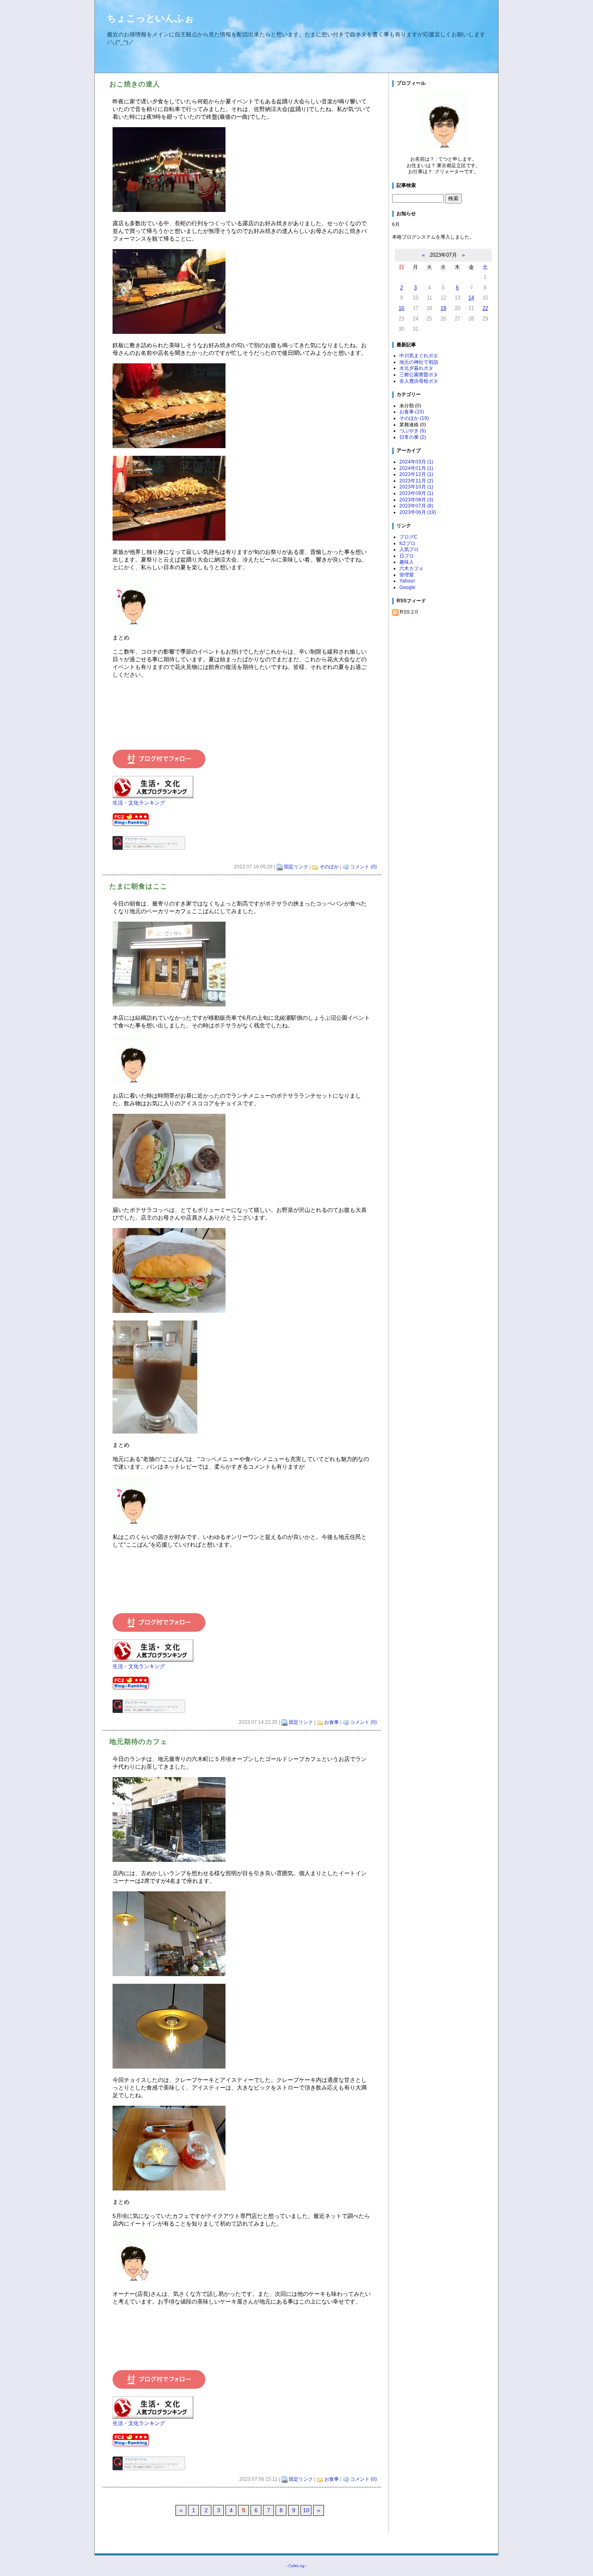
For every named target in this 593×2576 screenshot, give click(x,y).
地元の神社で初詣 (419, 362)
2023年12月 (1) (416, 474)
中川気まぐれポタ (419, 356)
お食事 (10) (412, 412)
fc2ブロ (407, 543)
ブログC (408, 537)
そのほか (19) (414, 418)
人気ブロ (409, 549)
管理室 (407, 575)
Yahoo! (407, 581)
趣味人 (407, 562)
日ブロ (407, 556)
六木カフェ (411, 568)
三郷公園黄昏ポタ (419, 375)
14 (471, 298)
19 (443, 308)
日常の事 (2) (413, 437)
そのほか (329, 867)
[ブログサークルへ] (149, 843)
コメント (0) (363, 867)
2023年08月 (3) (416, 500)
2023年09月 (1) (416, 493)
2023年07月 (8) (416, 506)
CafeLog (296, 2566)
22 (485, 308)
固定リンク (296, 867)
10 (306, 2510)
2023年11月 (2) (416, 481)
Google (407, 587)
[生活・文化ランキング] (153, 788)
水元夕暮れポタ (416, 368)
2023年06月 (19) (418, 512)
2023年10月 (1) (416, 487)
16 (401, 308)
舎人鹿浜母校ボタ (419, 381)
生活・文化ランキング (139, 803)
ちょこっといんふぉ (150, 18)
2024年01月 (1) (416, 468)
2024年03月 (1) (416, 462)
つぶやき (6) (413, 431)
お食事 (332, 1722)
